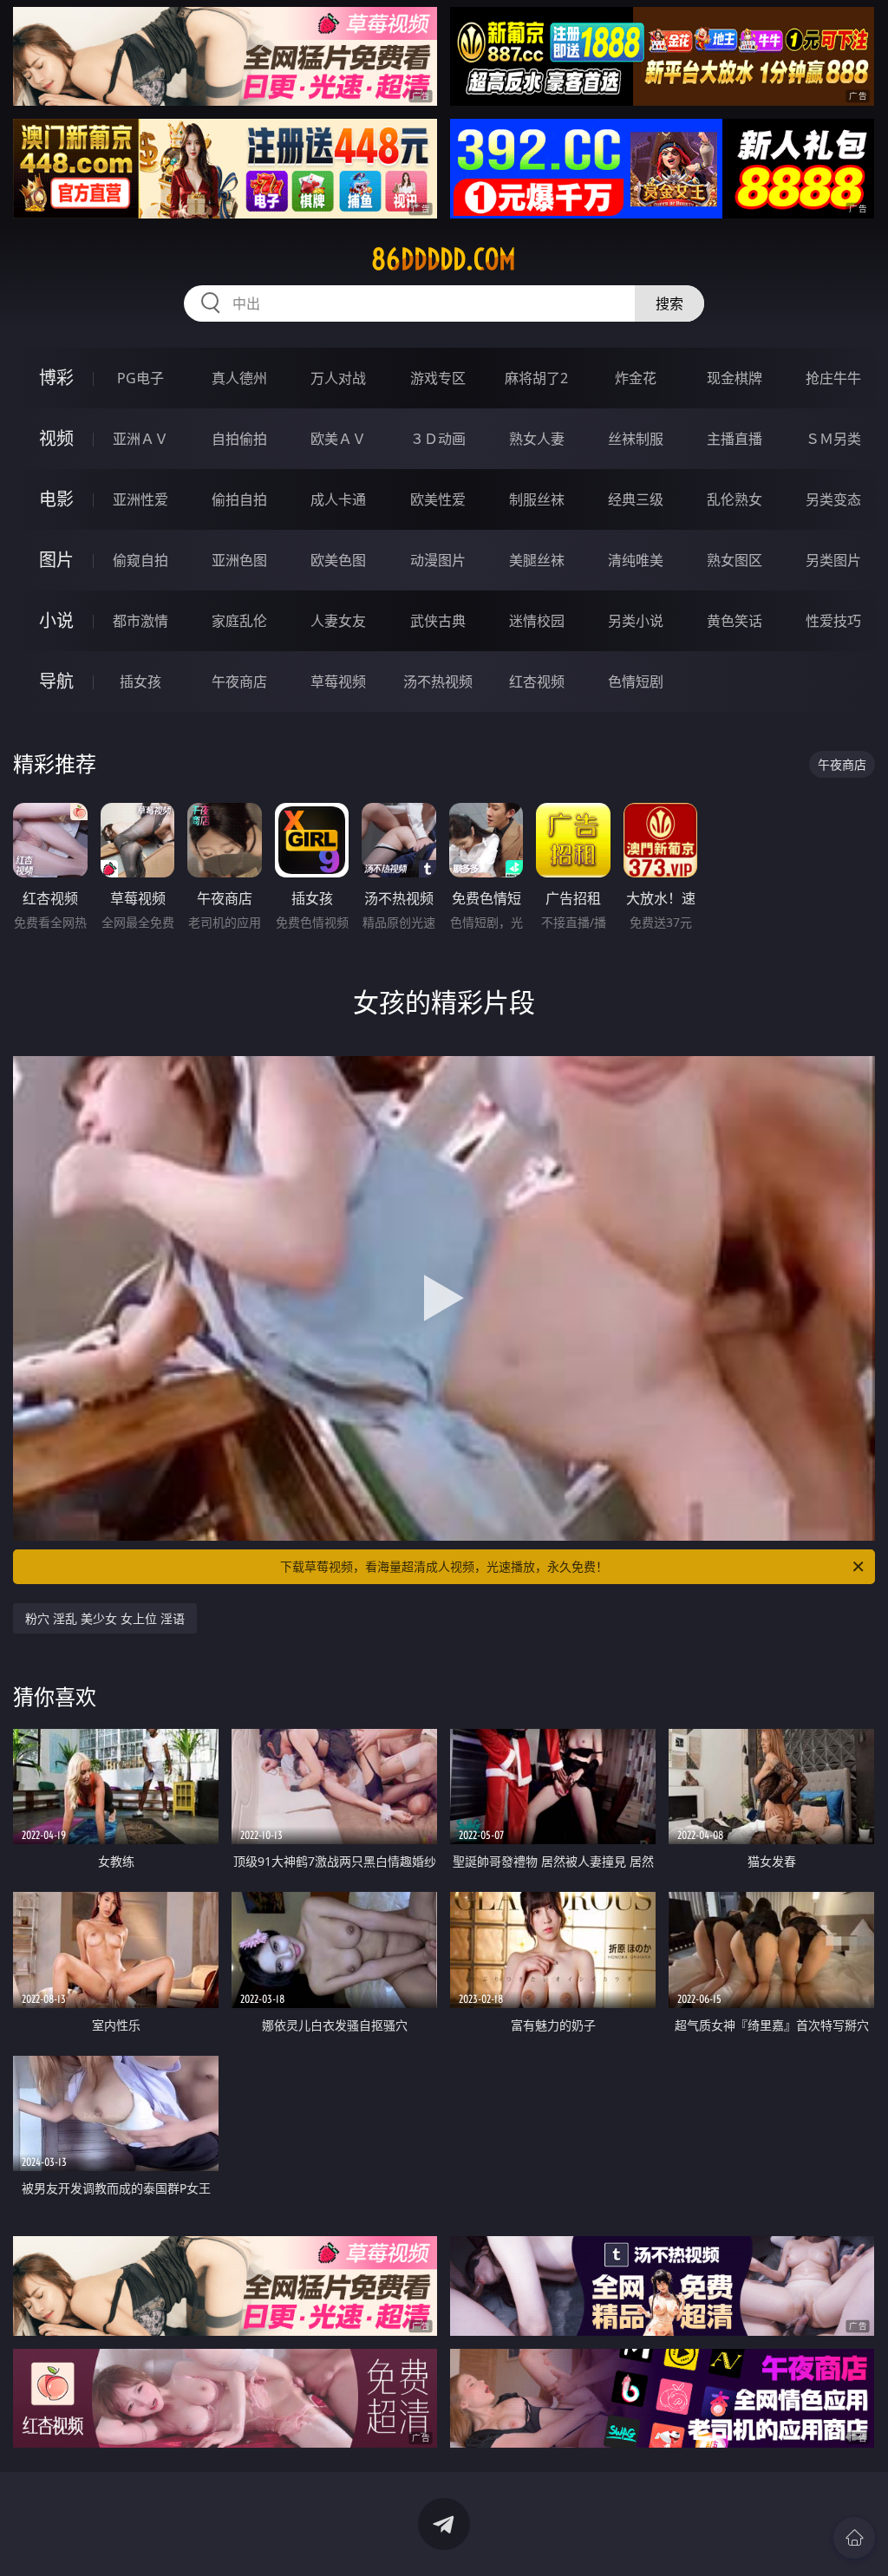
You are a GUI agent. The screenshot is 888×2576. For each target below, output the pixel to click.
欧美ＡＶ (338, 439)
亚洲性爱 (140, 499)
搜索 (669, 303)
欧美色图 (338, 560)
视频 (56, 438)
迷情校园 (537, 621)
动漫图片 (438, 560)
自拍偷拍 (239, 439)
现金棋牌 (735, 378)
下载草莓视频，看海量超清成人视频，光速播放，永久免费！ (444, 1566)
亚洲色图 (239, 560)
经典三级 (636, 499)
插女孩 (140, 681)
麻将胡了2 (536, 378)
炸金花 (636, 378)
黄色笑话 (735, 621)
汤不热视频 (438, 681)
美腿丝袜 (537, 560)
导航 (56, 681)
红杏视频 (537, 681)
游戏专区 (438, 378)
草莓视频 (338, 681)
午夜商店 (239, 681)
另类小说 (636, 621)
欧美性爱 (438, 499)
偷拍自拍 (239, 499)
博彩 (56, 378)
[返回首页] (854, 2538)
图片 (56, 560)
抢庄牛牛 (833, 378)
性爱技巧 (833, 621)
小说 (56, 620)
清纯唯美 (636, 560)
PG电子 (140, 378)
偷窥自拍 (140, 560)
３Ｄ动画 (438, 439)
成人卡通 (338, 499)
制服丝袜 (537, 499)
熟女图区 (735, 560)
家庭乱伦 (239, 621)
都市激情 (140, 621)
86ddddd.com (444, 259)
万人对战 (338, 378)
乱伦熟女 (735, 499)
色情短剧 (636, 681)
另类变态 (833, 499)
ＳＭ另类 (833, 439)
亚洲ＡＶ (140, 439)
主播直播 (735, 439)
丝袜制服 (636, 439)
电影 (56, 499)
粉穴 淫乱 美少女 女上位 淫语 (105, 1618)
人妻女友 (338, 621)
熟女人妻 (537, 439)
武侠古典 (438, 621)
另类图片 (833, 560)
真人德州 (239, 378)
